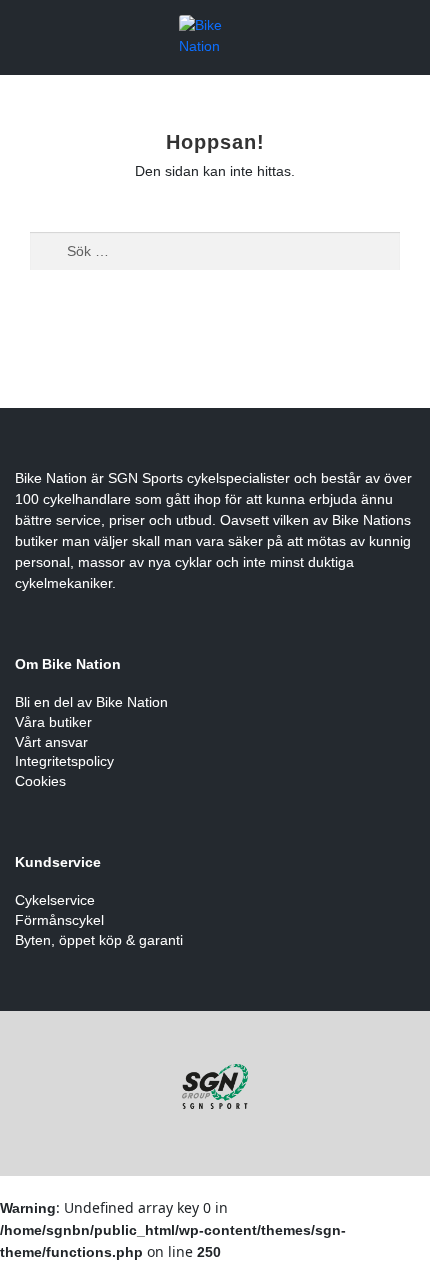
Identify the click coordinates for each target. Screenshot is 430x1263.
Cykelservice (55, 900)
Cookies (40, 781)
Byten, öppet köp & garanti (99, 940)
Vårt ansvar (51, 742)
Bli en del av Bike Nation (91, 702)
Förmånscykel (59, 920)
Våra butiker (53, 722)
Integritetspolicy (64, 761)
